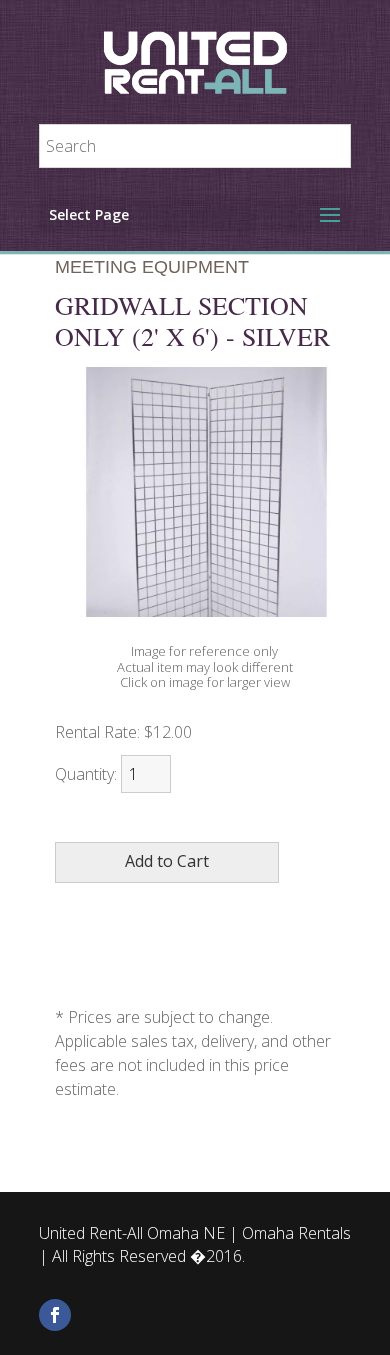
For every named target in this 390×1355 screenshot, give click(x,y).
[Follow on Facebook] (55, 1315)
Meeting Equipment (152, 267)
